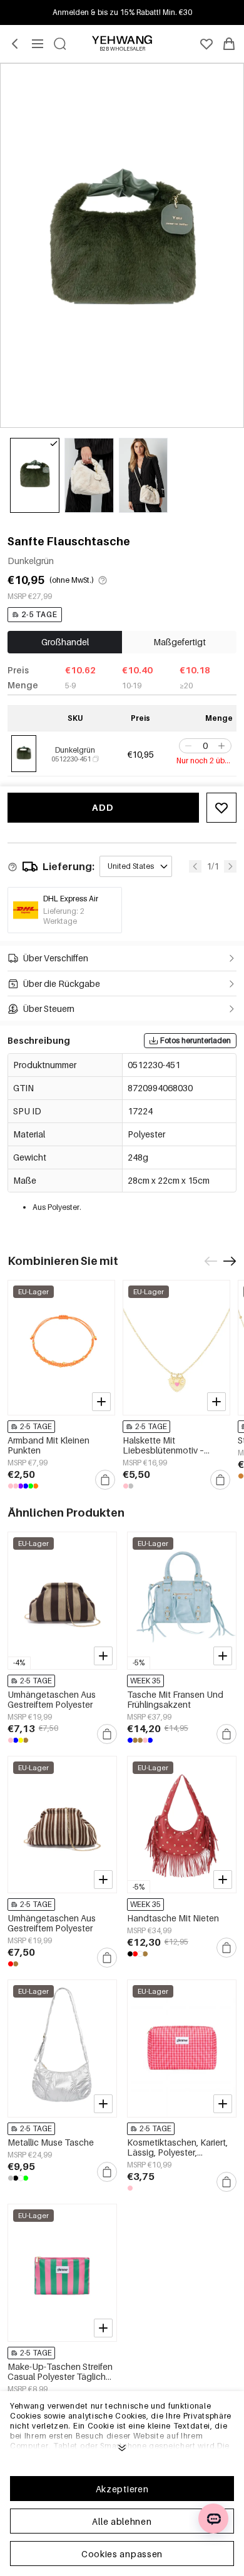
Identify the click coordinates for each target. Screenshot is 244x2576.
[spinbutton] (205, 746)
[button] (187, 746)
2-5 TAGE (39, 614)
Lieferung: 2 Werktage (64, 916)
